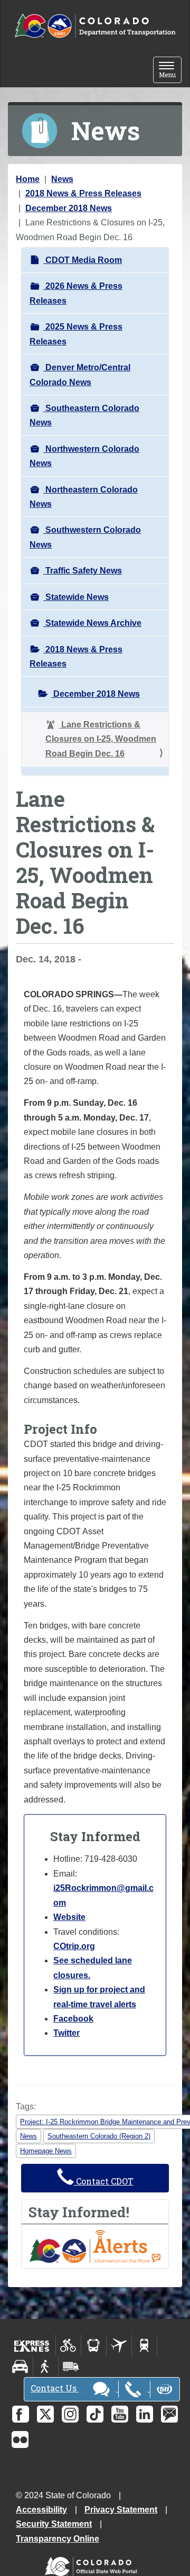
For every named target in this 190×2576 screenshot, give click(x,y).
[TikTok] (95, 2414)
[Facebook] (21, 2414)
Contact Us (55, 2388)
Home (28, 179)
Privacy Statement (121, 2510)
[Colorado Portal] (93, 2564)
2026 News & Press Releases (76, 293)
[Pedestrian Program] (46, 2366)
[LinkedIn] (145, 2414)
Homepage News (46, 2151)
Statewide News (76, 597)
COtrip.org (74, 1946)
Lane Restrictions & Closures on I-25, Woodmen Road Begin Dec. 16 (101, 739)
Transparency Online (58, 2539)
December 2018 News (69, 208)
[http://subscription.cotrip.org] (95, 2246)
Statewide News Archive (92, 623)
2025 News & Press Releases (76, 334)
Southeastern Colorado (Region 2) (99, 2136)
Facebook (73, 2019)
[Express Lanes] (32, 2345)
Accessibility (41, 2510)
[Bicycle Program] (68, 2345)
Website (69, 1917)
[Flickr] (20, 2440)
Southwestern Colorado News (85, 537)
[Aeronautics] (119, 2345)
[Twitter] (45, 2414)
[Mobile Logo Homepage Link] (95, 26)
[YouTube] (120, 2414)
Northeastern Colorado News (84, 497)
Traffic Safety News (83, 571)
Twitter (66, 2033)
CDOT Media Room (83, 260)
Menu (170, 71)
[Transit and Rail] (94, 2345)
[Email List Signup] (169, 2414)
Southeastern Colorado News (84, 415)
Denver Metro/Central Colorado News (80, 375)
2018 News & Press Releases (83, 193)
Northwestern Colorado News (84, 456)
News (62, 179)
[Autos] (20, 2366)
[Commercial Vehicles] (71, 2366)
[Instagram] (70, 2414)
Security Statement (54, 2524)
